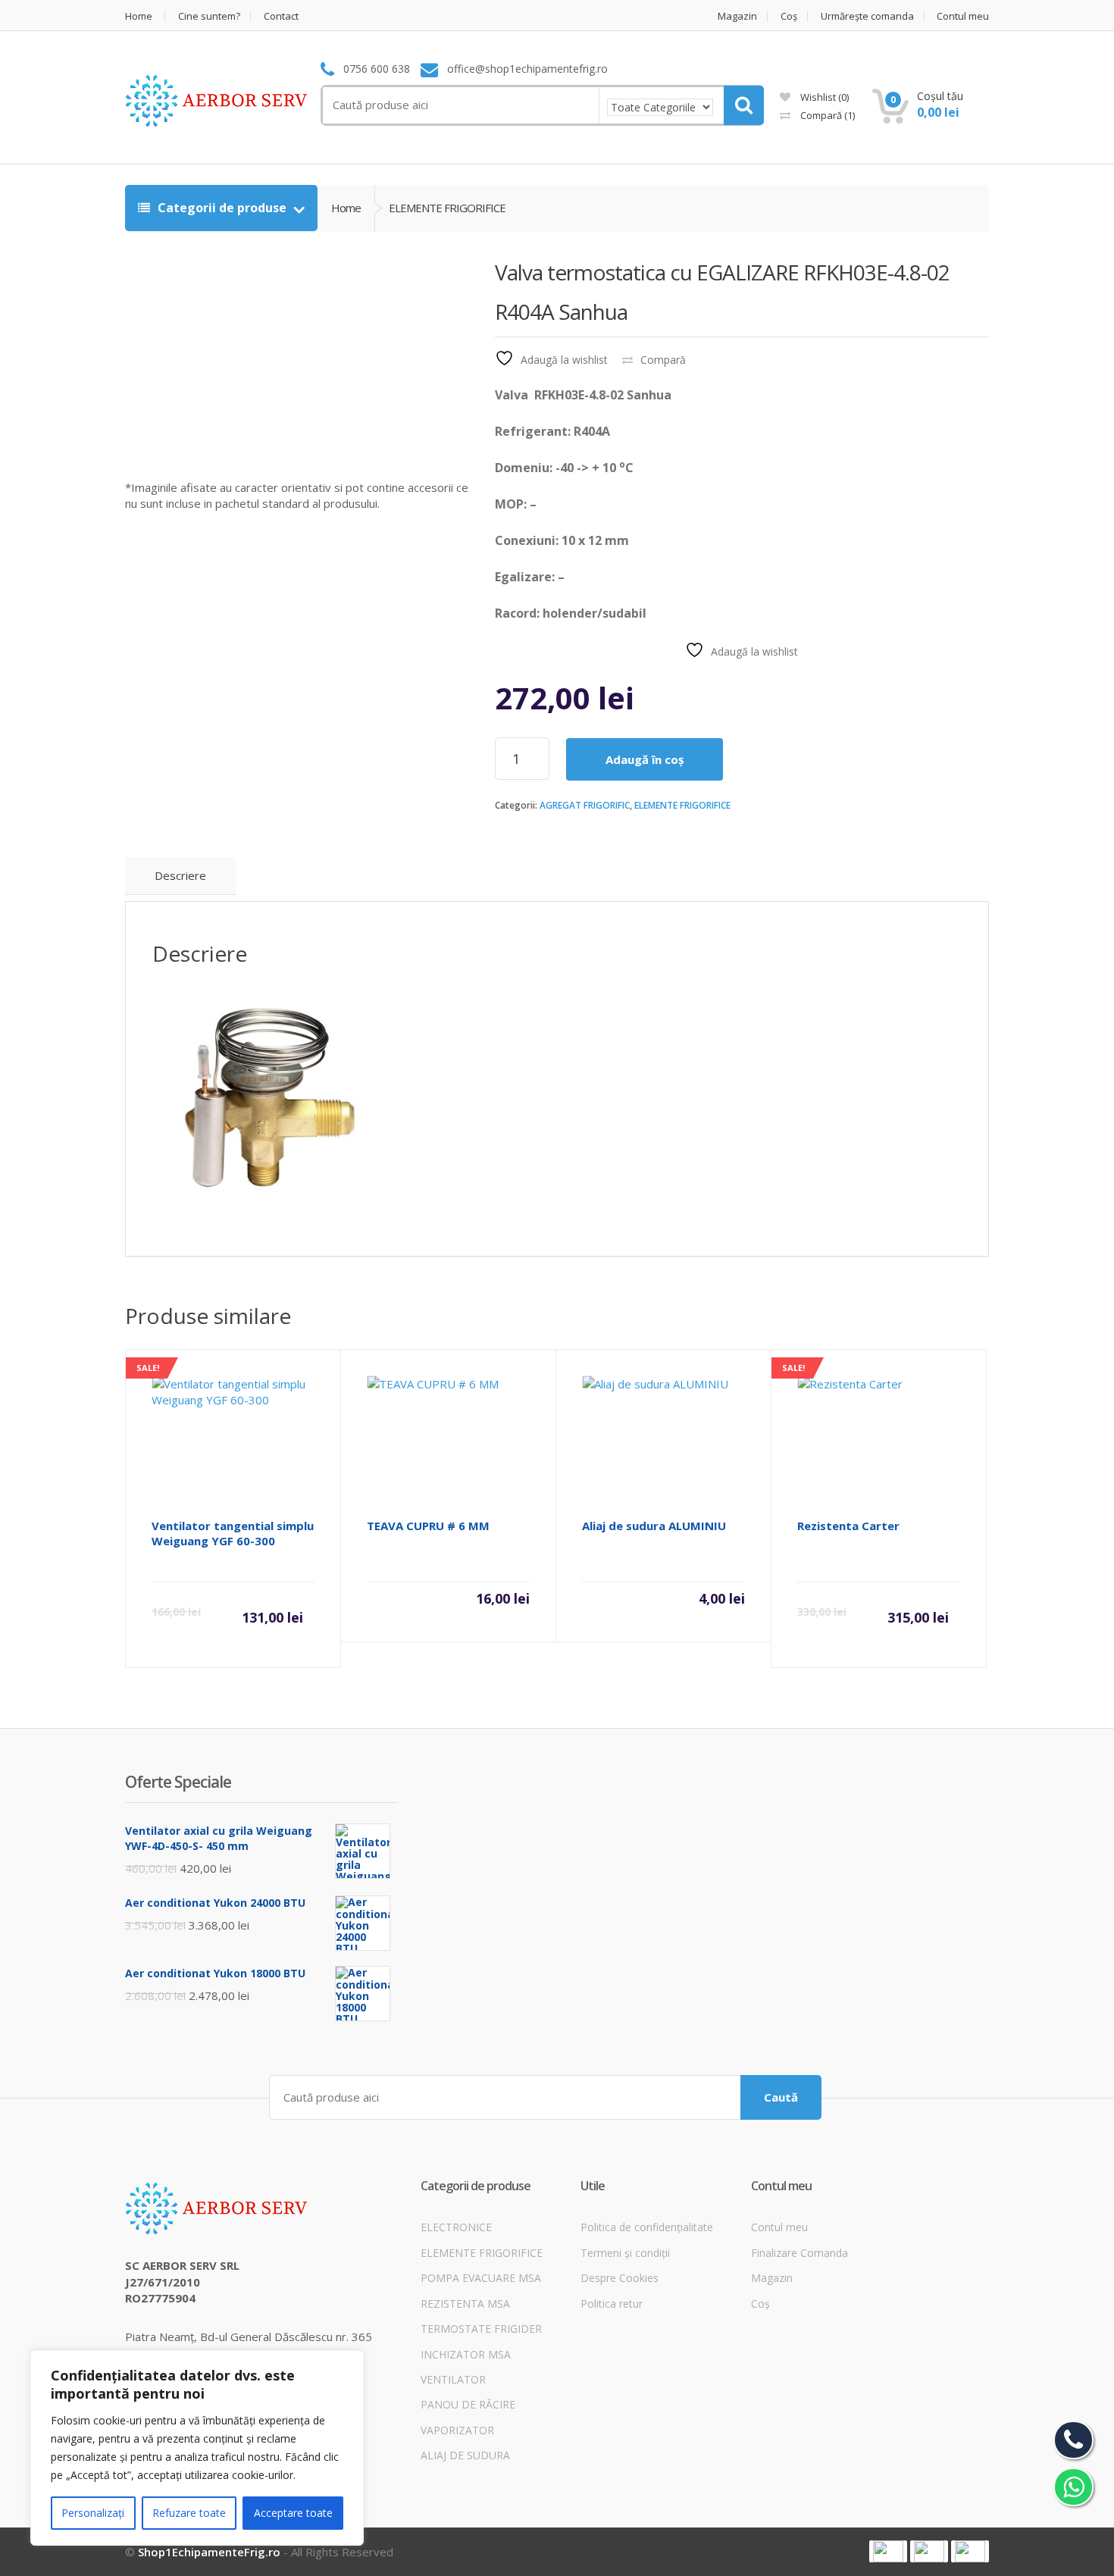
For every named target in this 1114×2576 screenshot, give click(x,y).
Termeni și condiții (625, 2253)
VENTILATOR (453, 2379)
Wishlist (823, 97)
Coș (789, 16)
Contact (281, 16)
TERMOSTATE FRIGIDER (481, 2329)
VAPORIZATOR (457, 2430)
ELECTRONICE (456, 2227)
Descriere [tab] (180, 875)
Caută (781, 2097)
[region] (197, 2448)
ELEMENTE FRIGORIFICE (682, 805)
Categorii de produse (222, 208)
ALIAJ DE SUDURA (465, 2455)
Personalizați (93, 2513)
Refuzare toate (189, 2513)
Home (139, 16)
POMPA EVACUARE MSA (481, 2278)
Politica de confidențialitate (647, 2227)
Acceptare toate (293, 2513)
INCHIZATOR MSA (466, 2354)
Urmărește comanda (867, 16)
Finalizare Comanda (800, 2253)
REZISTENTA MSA (465, 2304)
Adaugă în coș (645, 759)
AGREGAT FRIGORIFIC (585, 805)
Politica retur (612, 2304)
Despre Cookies (620, 2278)
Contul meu (963, 16)
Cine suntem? (209, 16)
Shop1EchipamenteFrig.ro (209, 2552)
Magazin (737, 16)
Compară (826, 115)
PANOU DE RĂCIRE (468, 2404)
